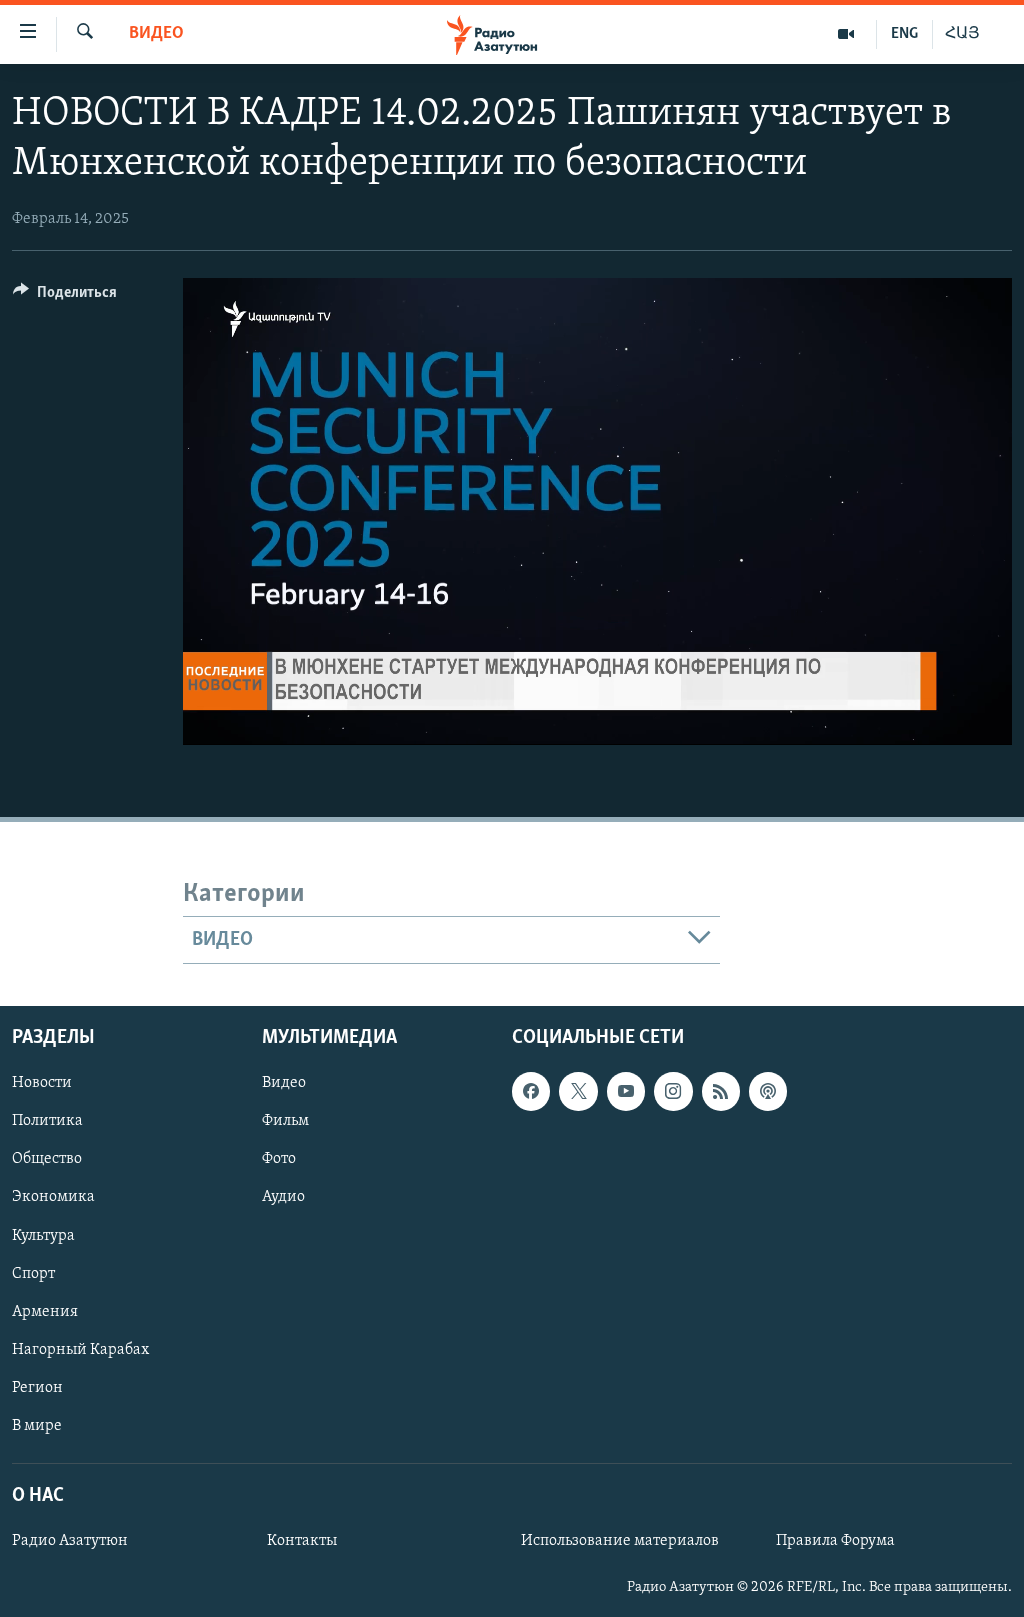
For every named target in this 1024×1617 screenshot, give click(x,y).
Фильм (285, 1121)
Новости (42, 1083)
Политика (47, 1121)
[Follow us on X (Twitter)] (578, 1091)
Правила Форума (835, 1541)
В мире (37, 1426)
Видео (156, 34)
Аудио (283, 1197)
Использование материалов (620, 1541)
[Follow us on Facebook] (531, 1091)
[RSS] (721, 1091)
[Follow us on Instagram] (673, 1091)
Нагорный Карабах (80, 1350)
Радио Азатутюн (70, 1541)
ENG (904, 34)
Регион (37, 1388)
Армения (45, 1312)
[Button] (65, 297)
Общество (47, 1159)
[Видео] (846, 34)
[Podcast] (768, 1091)
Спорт (33, 1273)
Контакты (302, 1541)
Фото (279, 1159)
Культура (43, 1235)
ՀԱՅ (962, 34)
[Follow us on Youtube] (626, 1091)
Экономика (53, 1197)
